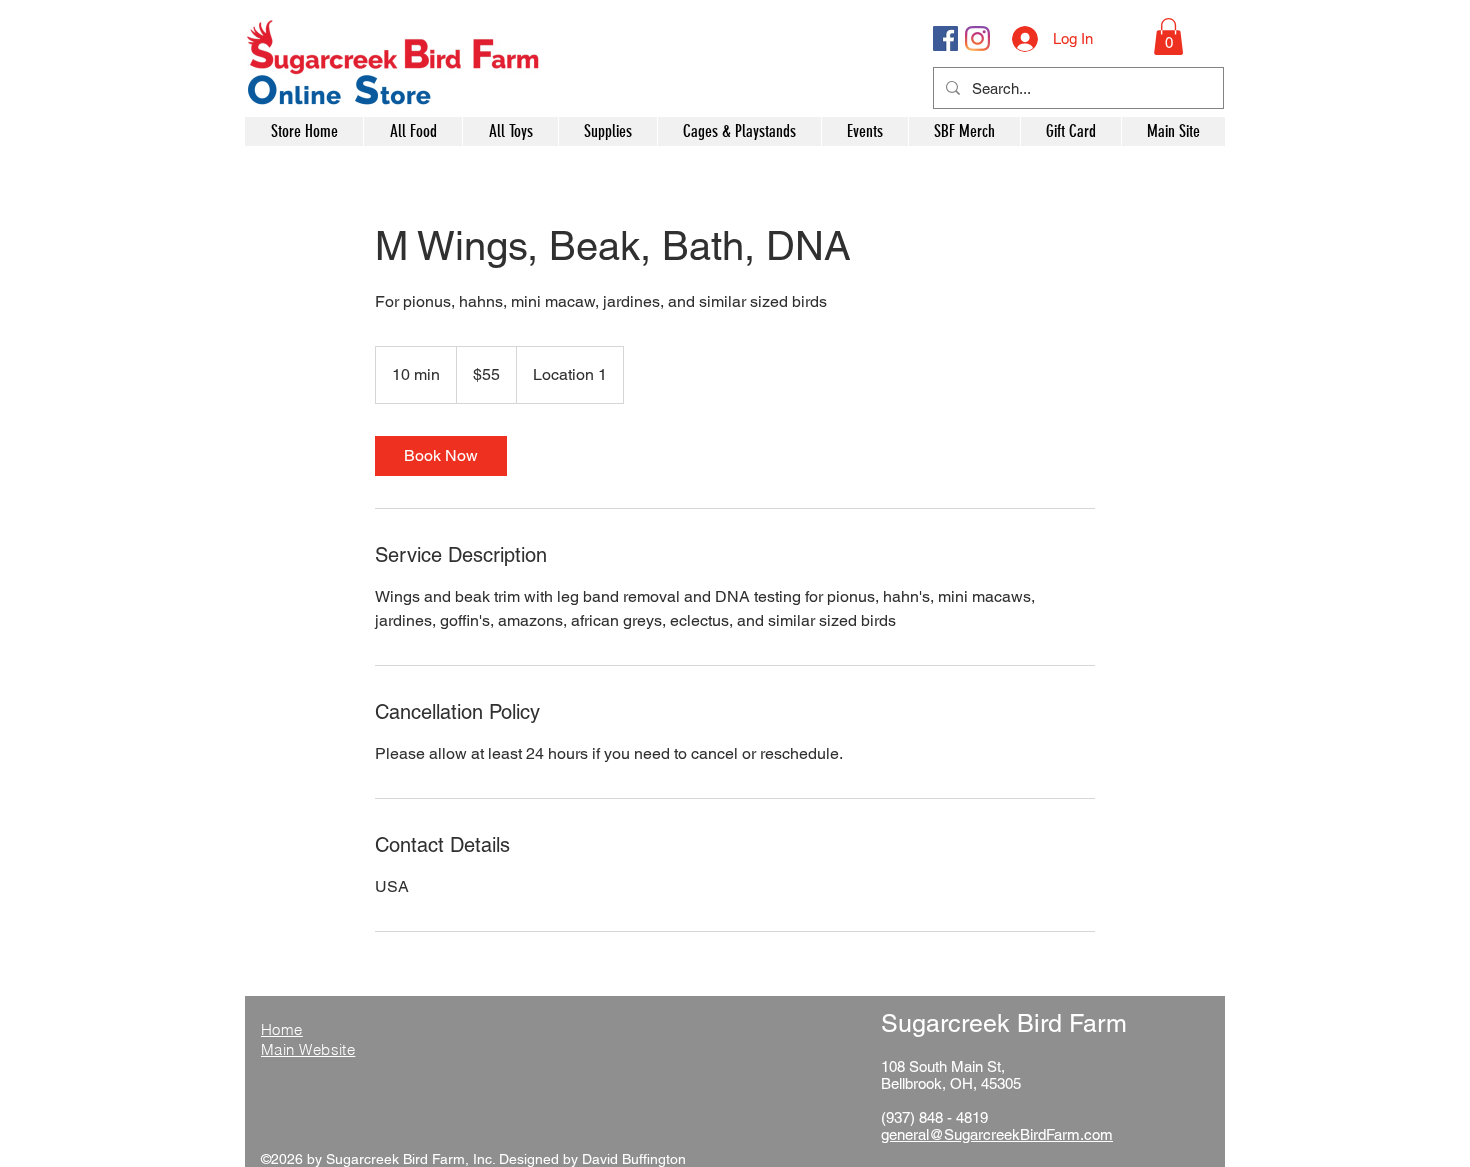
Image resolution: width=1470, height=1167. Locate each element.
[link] (441, 456)
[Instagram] (977, 38)
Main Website (308, 1049)
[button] (1168, 36)
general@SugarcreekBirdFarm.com (997, 1134)
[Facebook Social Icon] (945, 38)
